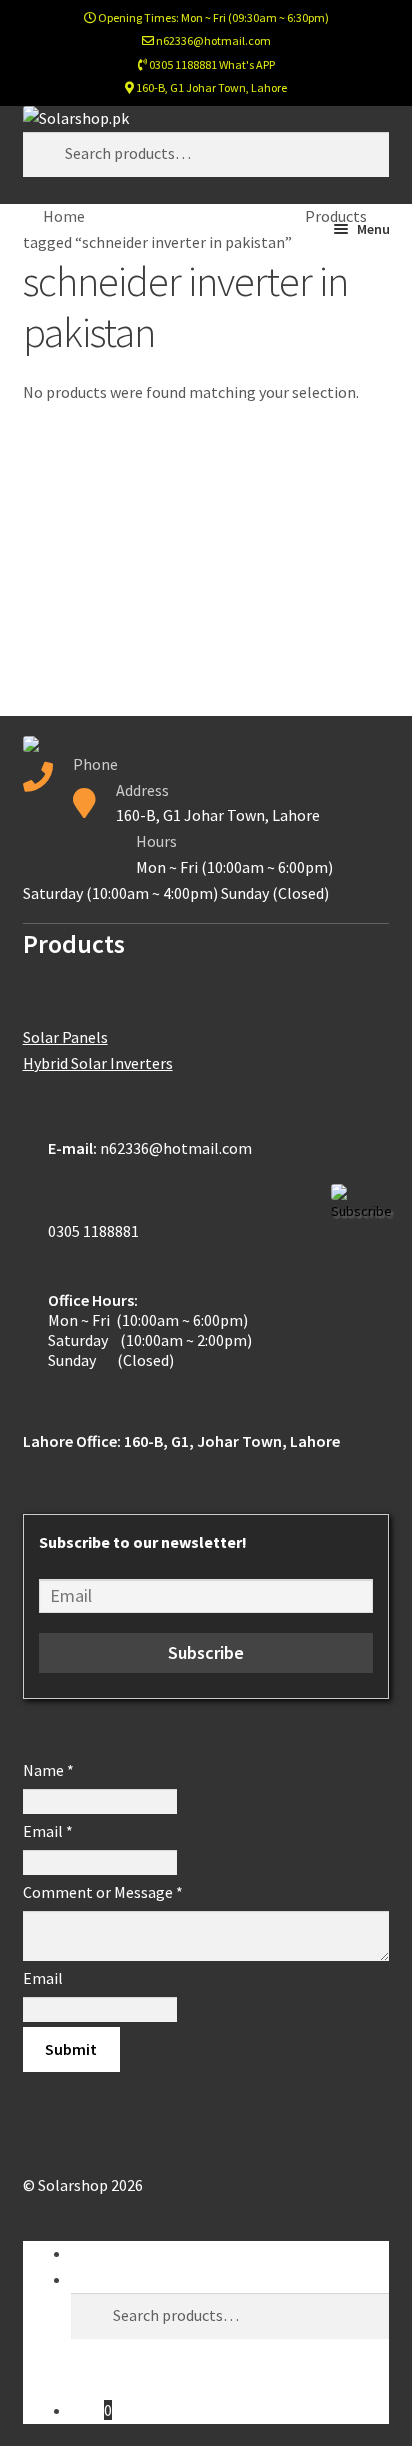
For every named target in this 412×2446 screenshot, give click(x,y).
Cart (91, 2410)
